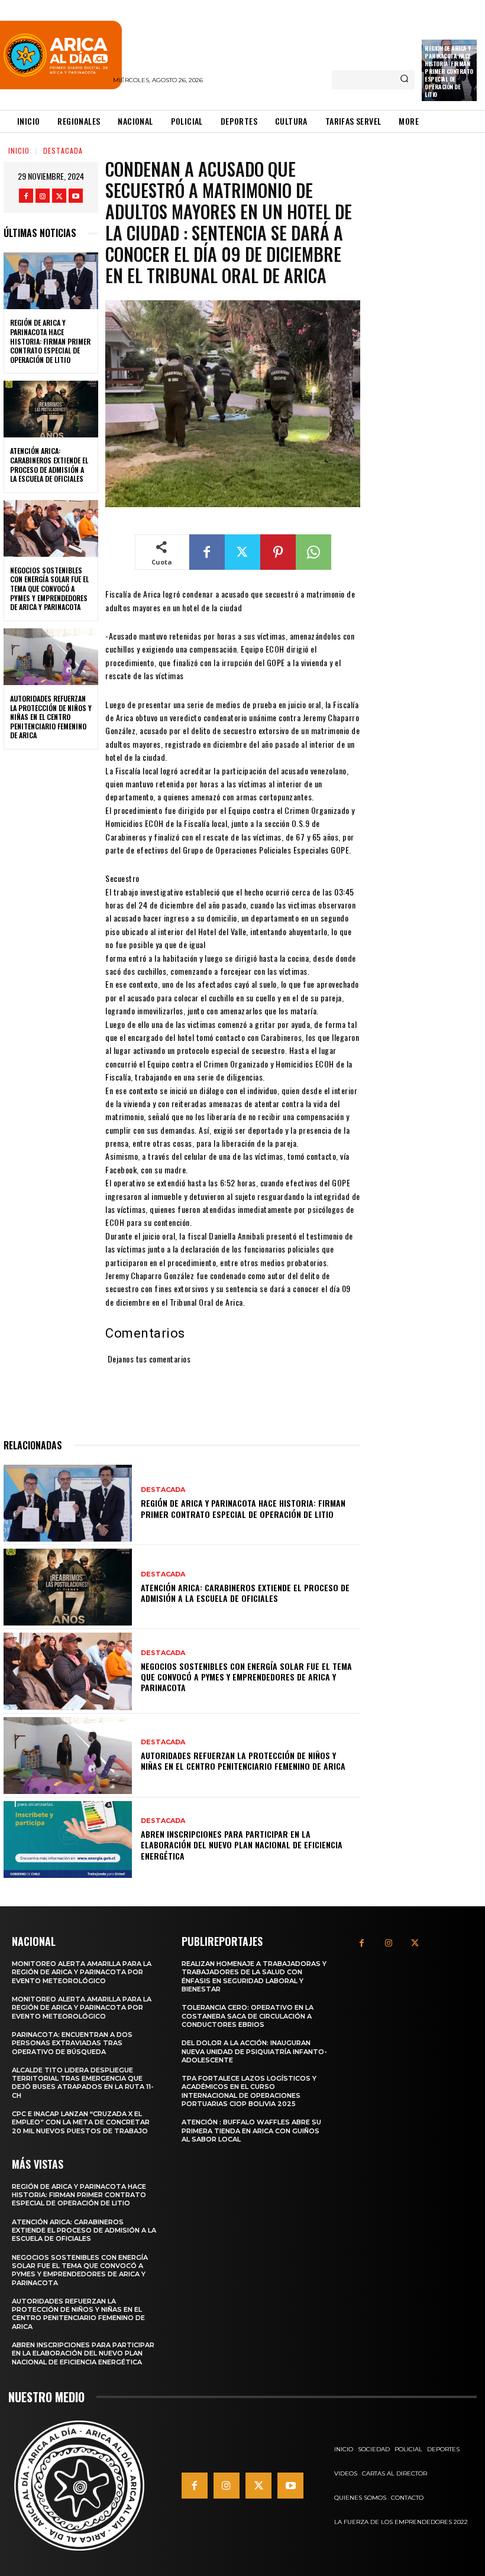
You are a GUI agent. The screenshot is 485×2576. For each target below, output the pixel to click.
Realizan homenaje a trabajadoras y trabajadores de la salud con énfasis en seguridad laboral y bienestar (254, 1976)
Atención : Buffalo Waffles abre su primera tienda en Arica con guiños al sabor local (251, 2131)
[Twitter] (59, 196)
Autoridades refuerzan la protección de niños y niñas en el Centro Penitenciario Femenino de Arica (51, 717)
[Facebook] (26, 196)
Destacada (63, 150)
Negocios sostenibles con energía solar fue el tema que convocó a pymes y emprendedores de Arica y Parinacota (49, 588)
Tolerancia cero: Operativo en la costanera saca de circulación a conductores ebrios (248, 2016)
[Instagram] (43, 196)
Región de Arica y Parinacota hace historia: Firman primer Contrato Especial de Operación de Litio (449, 71)
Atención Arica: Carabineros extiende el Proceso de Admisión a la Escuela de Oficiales (49, 465)
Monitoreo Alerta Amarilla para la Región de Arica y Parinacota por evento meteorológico (82, 1972)
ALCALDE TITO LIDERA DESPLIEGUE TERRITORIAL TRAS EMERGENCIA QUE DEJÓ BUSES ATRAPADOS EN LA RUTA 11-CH (83, 2083)
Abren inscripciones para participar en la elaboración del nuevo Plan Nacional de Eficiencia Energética (242, 1845)
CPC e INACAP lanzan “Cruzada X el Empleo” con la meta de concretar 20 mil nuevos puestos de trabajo (81, 2122)
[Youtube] (76, 196)
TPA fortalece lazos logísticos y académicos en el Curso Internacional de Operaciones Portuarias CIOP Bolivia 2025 (249, 2091)
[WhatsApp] (313, 552)
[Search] (404, 80)
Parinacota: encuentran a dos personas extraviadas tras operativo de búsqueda (72, 2043)
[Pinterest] (278, 552)
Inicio (19, 150)
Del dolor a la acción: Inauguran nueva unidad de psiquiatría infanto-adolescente (254, 2051)
